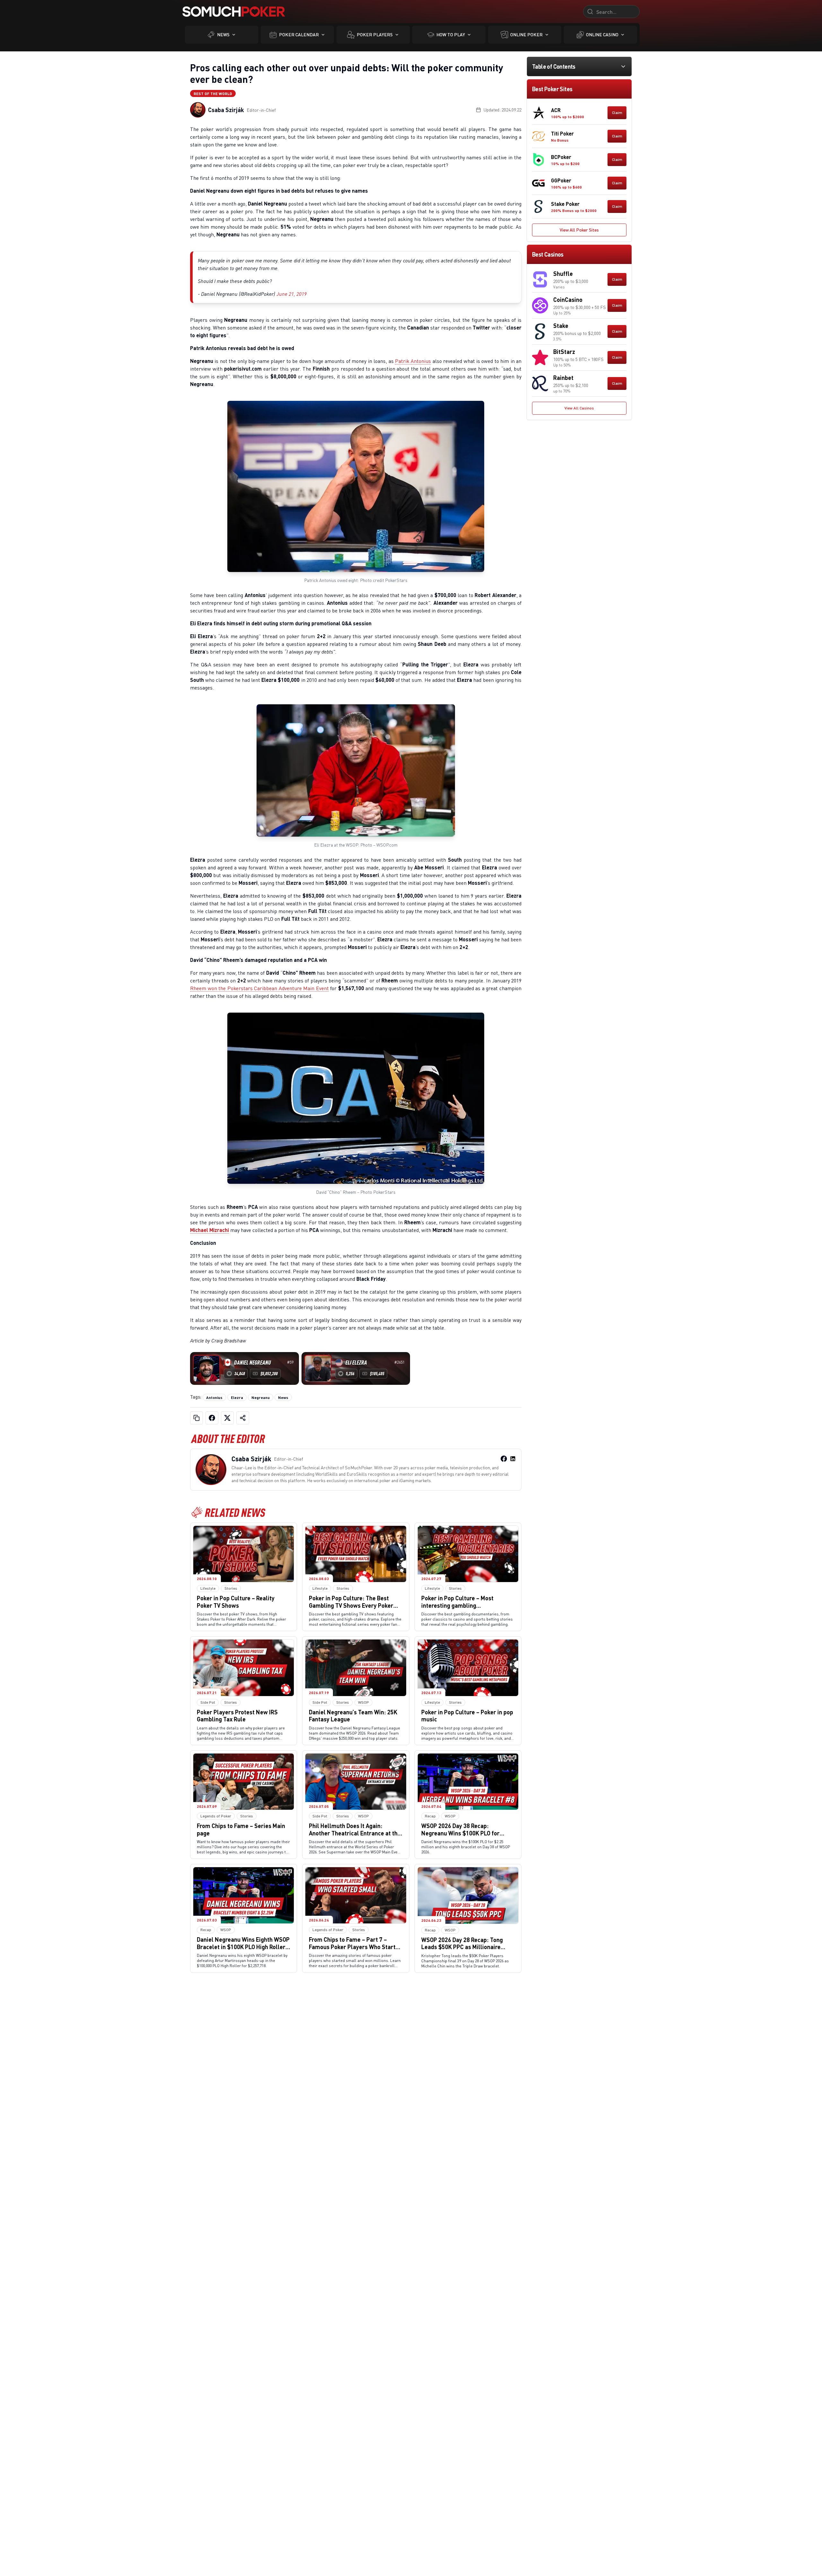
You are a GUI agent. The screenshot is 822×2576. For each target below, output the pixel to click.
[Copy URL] (197, 1418)
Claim (617, 113)
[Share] (243, 1418)
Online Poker (526, 35)
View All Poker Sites (579, 230)
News (223, 35)
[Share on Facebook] (212, 1418)
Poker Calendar (299, 35)
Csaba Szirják (226, 110)
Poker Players (375, 35)
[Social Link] (504, 1459)
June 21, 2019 (292, 294)
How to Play (451, 35)
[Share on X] (227, 1418)
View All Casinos (579, 408)
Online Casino (602, 35)
